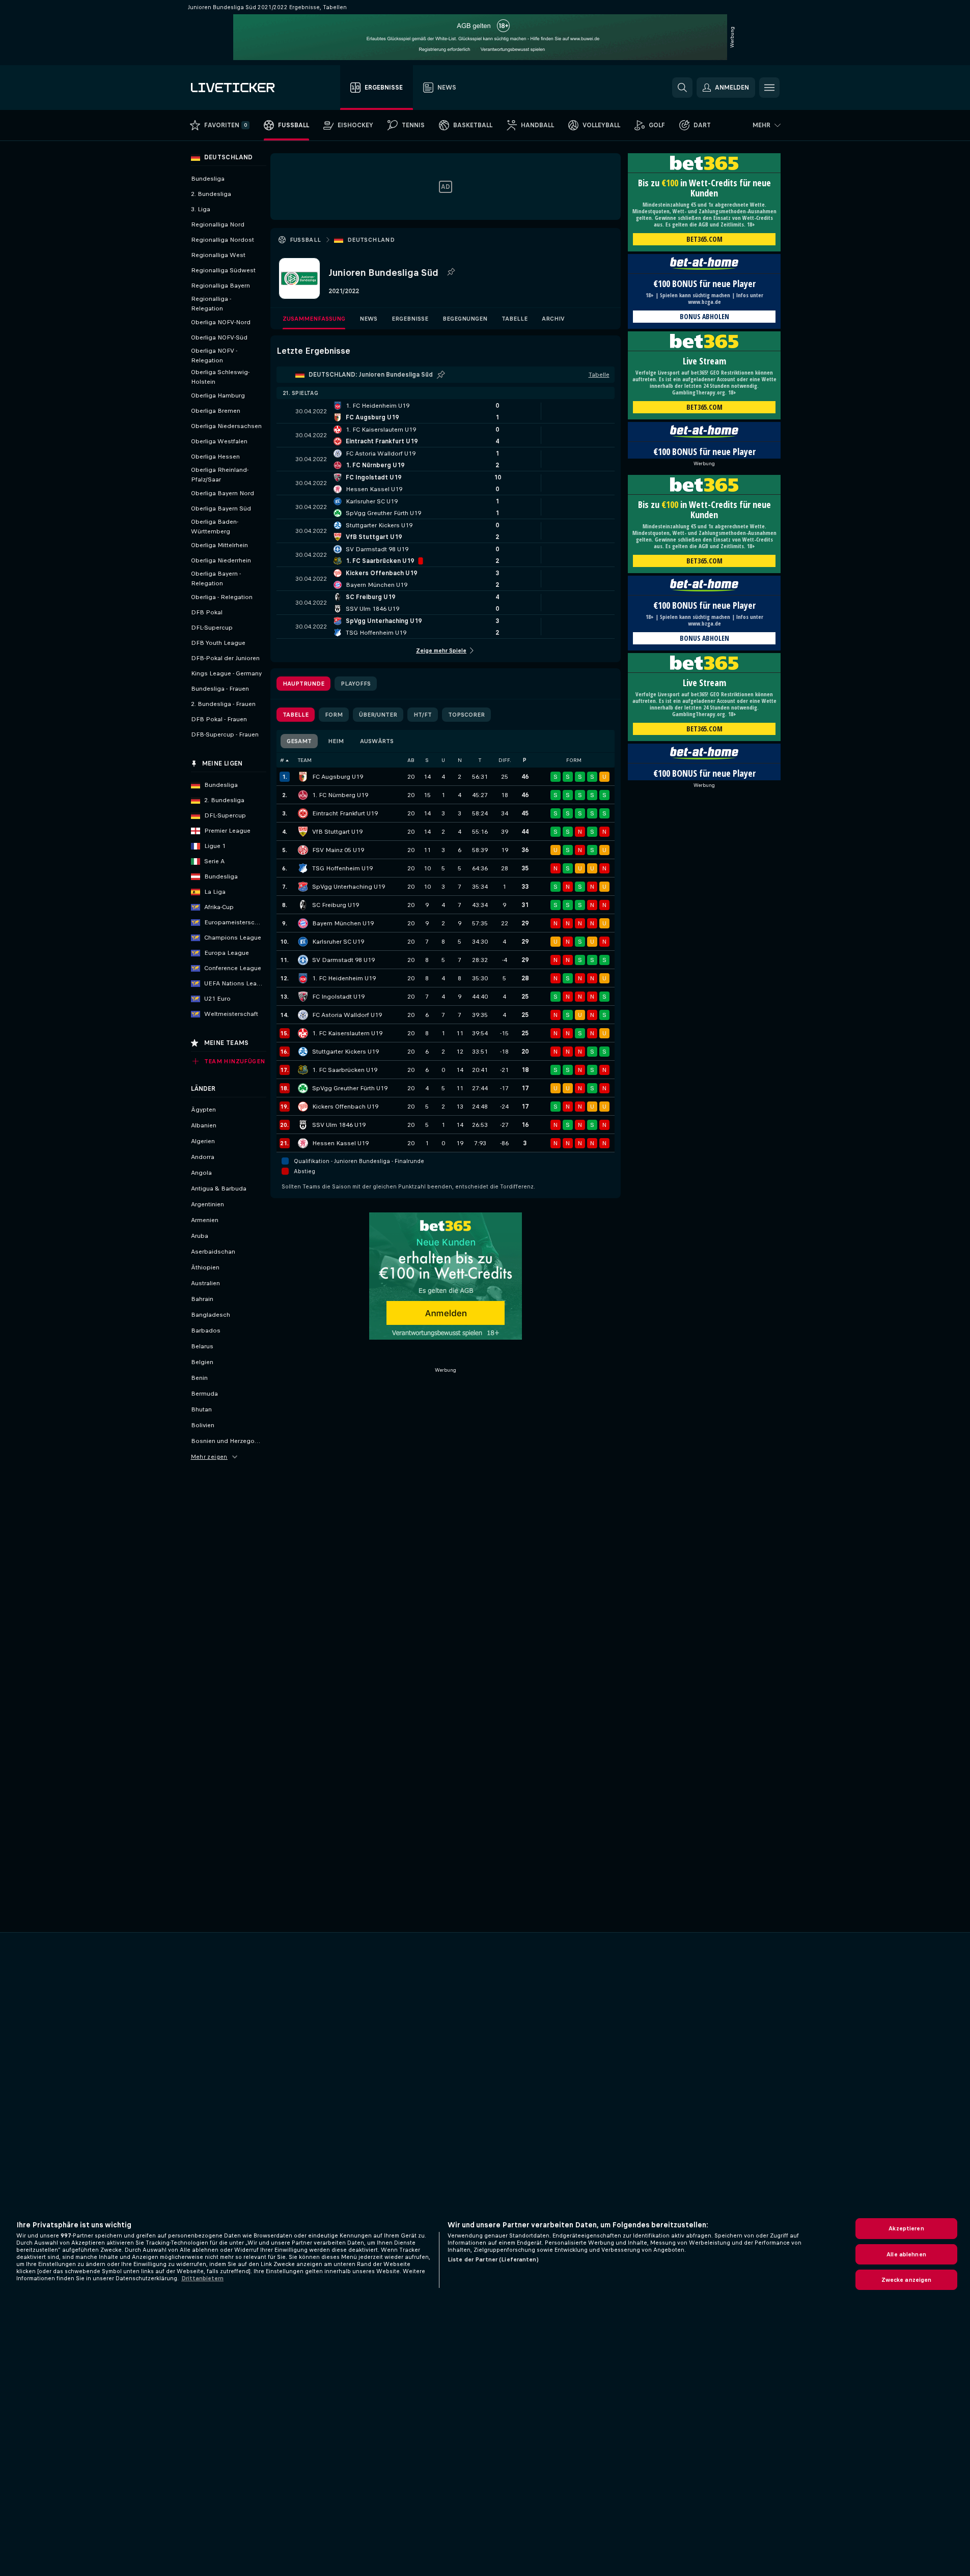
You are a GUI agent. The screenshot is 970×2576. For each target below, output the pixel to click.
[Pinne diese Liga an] (451, 272)
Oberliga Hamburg (218, 395)
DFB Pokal (207, 612)
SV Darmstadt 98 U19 (343, 960)
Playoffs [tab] (356, 684)
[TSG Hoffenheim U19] (303, 868)
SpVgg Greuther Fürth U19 (350, 1088)
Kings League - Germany (226, 673)
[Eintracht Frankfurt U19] (303, 813)
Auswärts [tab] (377, 741)
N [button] (460, 760)
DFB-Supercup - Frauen (225, 734)
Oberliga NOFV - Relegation (214, 356)
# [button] (282, 760)
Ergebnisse (410, 319)
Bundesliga (208, 179)
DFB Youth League (218, 643)
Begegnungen (465, 319)
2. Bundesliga (211, 194)
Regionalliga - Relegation (211, 304)
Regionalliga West (218, 255)
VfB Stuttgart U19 (337, 832)
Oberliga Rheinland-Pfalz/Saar (220, 475)
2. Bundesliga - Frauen (223, 704)
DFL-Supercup (212, 628)
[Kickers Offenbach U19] (303, 1107)
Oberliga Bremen (216, 411)
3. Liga (201, 209)
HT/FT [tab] (423, 715)
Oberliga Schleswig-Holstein (220, 377)
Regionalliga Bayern (220, 286)
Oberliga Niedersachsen (226, 426)
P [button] (525, 760)
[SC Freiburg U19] (303, 905)
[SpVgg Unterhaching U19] (303, 887)
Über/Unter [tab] (378, 715)
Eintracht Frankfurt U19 (345, 813)
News (368, 319)
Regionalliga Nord (218, 224)
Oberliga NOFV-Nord (221, 322)
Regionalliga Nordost (223, 240)
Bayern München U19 (343, 923)
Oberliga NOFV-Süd (219, 337)
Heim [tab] (336, 741)
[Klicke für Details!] (446, 411)
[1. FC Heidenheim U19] (303, 978)
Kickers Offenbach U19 (345, 1107)
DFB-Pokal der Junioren (225, 658)
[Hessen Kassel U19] (303, 1143)
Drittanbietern (202, 2278)
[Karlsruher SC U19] (303, 942)
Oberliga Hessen (215, 457)
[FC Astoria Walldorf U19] (303, 1015)
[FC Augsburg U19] (303, 777)
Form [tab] (334, 715)
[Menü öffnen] (769, 88)
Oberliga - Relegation (222, 597)
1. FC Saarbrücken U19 (345, 1070)
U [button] (443, 760)
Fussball (306, 240)
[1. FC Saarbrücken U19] (303, 1070)
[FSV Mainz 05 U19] (303, 850)
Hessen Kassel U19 (340, 1143)
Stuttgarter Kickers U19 (345, 1052)
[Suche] (682, 88)
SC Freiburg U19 (336, 905)
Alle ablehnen (906, 2254)
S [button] (427, 760)
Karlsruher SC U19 (338, 942)
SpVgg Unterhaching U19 (349, 887)
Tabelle (515, 319)
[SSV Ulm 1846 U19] (303, 1125)
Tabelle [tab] (296, 715)
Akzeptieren (906, 2228)
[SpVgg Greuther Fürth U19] (303, 1088)
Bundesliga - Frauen (220, 689)
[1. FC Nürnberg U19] (303, 795)
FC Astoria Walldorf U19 (347, 1015)
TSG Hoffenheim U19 (342, 868)
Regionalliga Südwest (223, 270)
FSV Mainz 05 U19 (338, 850)
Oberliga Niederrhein (221, 560)
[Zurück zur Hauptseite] (248, 88)
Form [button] (574, 760)
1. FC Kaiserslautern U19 (347, 1033)
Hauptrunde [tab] (303, 684)
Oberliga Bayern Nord (223, 493)
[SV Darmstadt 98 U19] (303, 960)
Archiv (553, 319)
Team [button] (305, 760)
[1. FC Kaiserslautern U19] (303, 1033)
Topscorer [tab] (466, 715)
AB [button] (411, 760)
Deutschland (371, 240)
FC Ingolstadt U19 (338, 997)
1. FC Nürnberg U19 (340, 795)
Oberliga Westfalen (219, 441)
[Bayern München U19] (303, 923)
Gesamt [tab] (299, 741)
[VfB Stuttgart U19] (303, 832)
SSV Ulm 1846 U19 (339, 1125)
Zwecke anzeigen (907, 2280)
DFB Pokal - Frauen (219, 719)
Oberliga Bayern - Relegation (216, 578)
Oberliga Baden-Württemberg (215, 527)
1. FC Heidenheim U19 (344, 978)
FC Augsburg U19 (338, 777)
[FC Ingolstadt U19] (303, 997)
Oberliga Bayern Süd (221, 508)
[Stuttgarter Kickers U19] (303, 1052)
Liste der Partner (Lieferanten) (493, 2259)
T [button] (480, 760)
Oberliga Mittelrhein (219, 545)
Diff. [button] (505, 760)
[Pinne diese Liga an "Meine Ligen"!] (441, 375)
